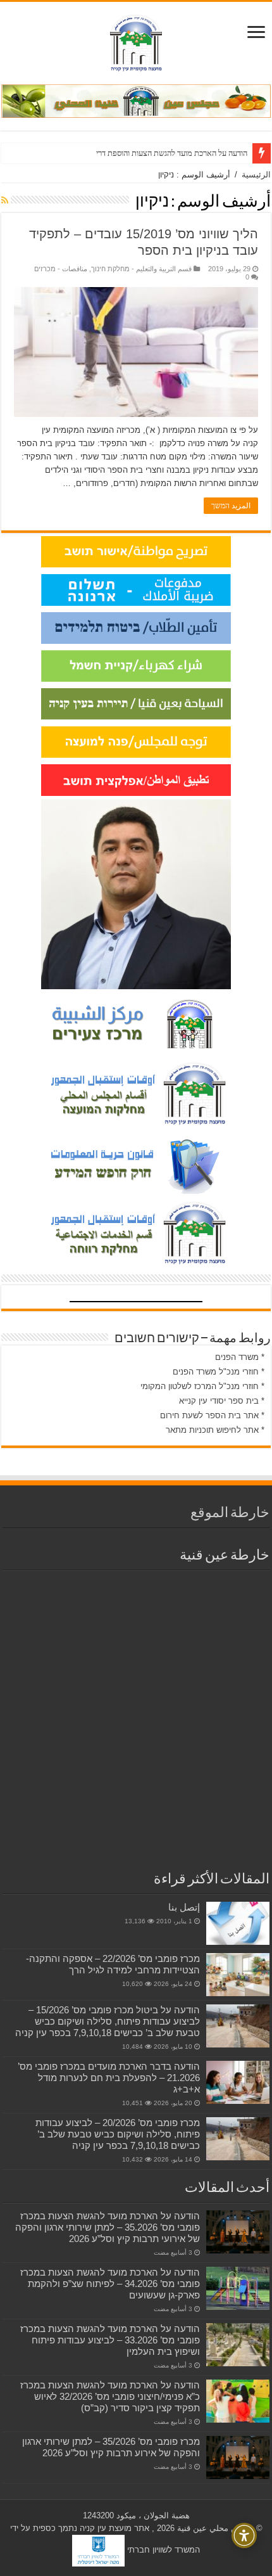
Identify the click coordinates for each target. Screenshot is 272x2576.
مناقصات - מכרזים (61, 269)
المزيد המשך (231, 506)
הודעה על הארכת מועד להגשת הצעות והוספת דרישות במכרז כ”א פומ (141, 153)
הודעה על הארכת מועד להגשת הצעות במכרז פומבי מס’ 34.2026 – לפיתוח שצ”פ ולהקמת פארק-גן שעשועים (110, 2284)
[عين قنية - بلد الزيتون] (136, 100)
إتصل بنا (184, 1907)
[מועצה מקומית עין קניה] (136, 41)
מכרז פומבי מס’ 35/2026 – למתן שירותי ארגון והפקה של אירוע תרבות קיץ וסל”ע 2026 (111, 2447)
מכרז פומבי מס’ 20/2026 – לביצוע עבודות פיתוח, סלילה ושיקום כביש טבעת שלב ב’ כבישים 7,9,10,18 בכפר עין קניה (118, 2134)
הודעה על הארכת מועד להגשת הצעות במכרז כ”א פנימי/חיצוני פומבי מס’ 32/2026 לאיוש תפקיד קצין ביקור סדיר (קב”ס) (110, 2396)
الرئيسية (256, 175)
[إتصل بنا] (238, 1923)
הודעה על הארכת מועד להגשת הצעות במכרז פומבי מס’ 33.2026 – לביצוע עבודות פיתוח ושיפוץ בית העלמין (110, 2340)
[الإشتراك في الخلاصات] (5, 200)
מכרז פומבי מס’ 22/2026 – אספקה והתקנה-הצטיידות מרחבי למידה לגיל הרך (113, 1964)
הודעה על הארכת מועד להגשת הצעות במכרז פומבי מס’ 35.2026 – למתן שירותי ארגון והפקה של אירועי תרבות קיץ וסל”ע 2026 (108, 2227)
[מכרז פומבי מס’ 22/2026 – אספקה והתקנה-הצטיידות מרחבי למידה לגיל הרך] (238, 1975)
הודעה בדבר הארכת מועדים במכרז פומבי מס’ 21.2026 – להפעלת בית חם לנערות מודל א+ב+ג (109, 2078)
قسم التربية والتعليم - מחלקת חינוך (141, 269)
